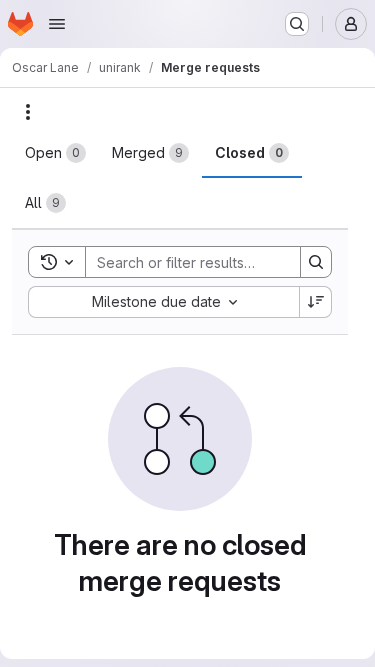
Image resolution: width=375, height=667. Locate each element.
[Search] (316, 262)
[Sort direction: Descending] (316, 302)
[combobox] (163, 302)
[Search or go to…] (297, 24)
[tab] (55, 153)
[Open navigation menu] (57, 24)
